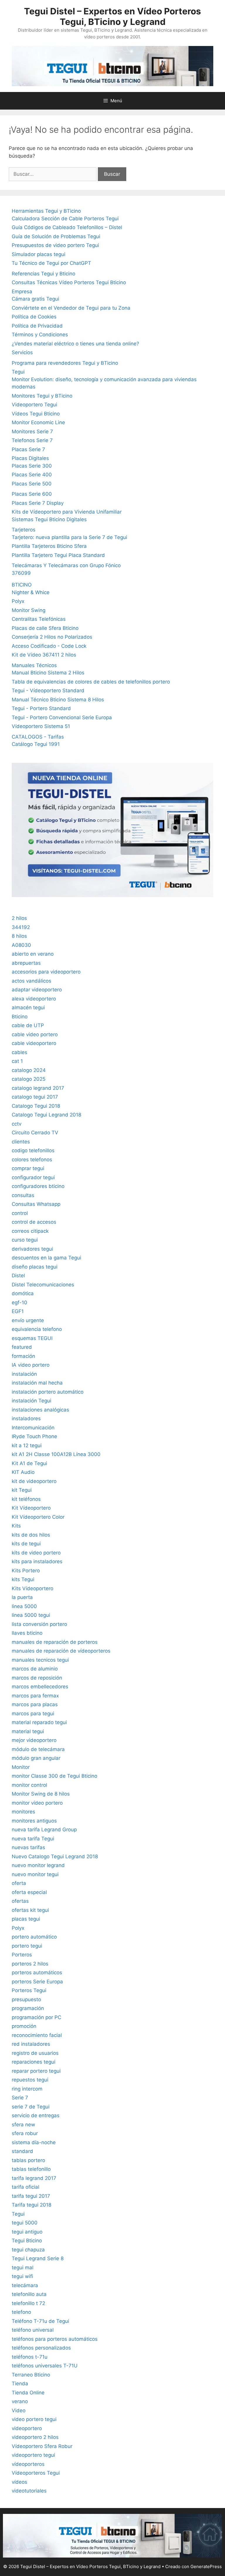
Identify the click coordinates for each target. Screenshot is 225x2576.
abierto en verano (33, 954)
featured (22, 1347)
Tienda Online (28, 2393)
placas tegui (26, 1919)
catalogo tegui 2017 (35, 1097)
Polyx (18, 601)
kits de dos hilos (31, 1535)
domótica (23, 1293)
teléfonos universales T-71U (45, 2366)
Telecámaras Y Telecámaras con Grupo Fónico (66, 565)
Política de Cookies (34, 317)
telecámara (25, 2285)
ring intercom (27, 2089)
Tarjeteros (24, 530)
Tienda (20, 2384)
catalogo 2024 (29, 1070)
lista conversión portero (39, 1624)
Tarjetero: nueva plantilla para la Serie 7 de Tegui (69, 537)
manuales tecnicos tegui (40, 1660)
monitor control (29, 1785)
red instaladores (31, 2044)
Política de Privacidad (37, 326)
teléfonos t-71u (30, 2357)
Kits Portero (26, 1571)
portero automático (34, 1937)
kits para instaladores (37, 1561)
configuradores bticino (38, 1186)
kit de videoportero (34, 1481)
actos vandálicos (31, 981)
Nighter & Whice (31, 592)
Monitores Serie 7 (32, 432)
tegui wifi (22, 2276)
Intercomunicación (33, 1428)
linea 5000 (24, 1606)
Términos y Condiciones (40, 335)
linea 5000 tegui (31, 1615)
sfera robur (25, 2133)
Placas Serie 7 (28, 449)
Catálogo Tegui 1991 (36, 744)
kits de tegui (26, 1544)
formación (23, 1356)
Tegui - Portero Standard (41, 708)
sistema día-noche (34, 2142)
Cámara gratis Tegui (35, 299)
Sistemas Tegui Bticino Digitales (49, 519)
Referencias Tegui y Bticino (44, 274)
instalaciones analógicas (40, 1410)
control (20, 1213)
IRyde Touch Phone (34, 1436)
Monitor (21, 1767)
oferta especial (29, 1892)
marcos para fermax (35, 1696)
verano (20, 2401)
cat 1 (17, 1061)
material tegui (28, 1731)
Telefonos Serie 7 (32, 440)
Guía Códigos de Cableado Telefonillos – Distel (67, 227)
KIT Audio (23, 1472)
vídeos (19, 2482)
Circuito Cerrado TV (35, 1133)
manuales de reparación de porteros (55, 1642)
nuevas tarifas (28, 1847)
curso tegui (25, 1240)
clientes (21, 1142)
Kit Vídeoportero (31, 1508)
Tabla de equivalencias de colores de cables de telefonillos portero (91, 682)
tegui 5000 (25, 2223)
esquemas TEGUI (32, 1338)
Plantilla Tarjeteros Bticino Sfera (49, 546)
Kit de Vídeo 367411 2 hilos (44, 655)
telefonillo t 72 (28, 2303)
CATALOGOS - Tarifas (38, 737)
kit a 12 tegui (27, 1445)
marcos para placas (35, 1704)
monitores (23, 1812)
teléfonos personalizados (41, 2348)
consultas (23, 1195)
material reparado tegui (39, 1722)
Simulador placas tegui (39, 254)
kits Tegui (23, 1579)
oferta (19, 1883)
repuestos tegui (30, 2080)
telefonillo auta (29, 2294)
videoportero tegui (33, 2455)
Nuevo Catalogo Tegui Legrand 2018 (55, 1856)
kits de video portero (36, 1553)
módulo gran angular (36, 1758)
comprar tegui (28, 1168)
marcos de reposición (37, 1678)
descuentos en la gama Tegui (46, 1258)
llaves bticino (27, 1633)
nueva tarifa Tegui (33, 1839)
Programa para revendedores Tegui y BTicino (65, 363)
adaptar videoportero (37, 990)
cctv (17, 1124)
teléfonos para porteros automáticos (55, 2339)
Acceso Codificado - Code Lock (49, 646)
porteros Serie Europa (37, 1982)
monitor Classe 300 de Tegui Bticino (54, 1776)
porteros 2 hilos (30, 1964)
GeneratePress (206, 2566)
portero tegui (27, 1946)
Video (19, 2410)
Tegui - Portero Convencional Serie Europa (62, 717)
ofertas (20, 1901)
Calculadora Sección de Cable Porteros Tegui (65, 219)
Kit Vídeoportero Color (38, 1517)
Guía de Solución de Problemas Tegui (56, 236)
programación (28, 2008)
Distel (18, 1276)
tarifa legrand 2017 (34, 2178)
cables (19, 1052)
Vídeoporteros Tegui (36, 2473)
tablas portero (28, 2160)
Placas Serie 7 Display (38, 503)
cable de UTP (28, 1025)
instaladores (26, 1419)
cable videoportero (34, 1043)
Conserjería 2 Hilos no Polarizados (52, 637)
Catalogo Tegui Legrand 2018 (46, 1115)
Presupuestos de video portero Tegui (55, 245)
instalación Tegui (31, 1401)
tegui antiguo (27, 2232)
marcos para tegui (33, 1714)
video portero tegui (34, 2419)
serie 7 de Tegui (31, 2107)
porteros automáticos (37, 1973)
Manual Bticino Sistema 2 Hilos (48, 673)
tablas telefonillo (31, 2169)
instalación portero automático (48, 1392)
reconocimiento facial (37, 2035)
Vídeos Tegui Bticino (36, 414)
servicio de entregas (36, 2115)
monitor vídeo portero (37, 1803)
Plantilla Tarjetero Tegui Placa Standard (58, 555)
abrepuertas (26, 963)
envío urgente (28, 1320)
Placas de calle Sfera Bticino (45, 628)
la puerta (22, 1597)
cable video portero (35, 1034)
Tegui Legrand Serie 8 (38, 2258)
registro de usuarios (35, 2053)
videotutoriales (29, 2491)
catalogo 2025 (29, 1079)
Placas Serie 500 (32, 484)
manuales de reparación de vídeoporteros (61, 1651)
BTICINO (22, 585)
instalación (24, 1374)
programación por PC (36, 2017)
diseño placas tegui (35, 1267)
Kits (16, 1526)
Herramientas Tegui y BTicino (46, 211)
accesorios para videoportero (46, 972)
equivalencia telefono (37, 1329)
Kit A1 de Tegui (29, 1463)
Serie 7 (20, 2098)
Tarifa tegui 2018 (31, 2205)
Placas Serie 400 (32, 475)
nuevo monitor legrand (38, 1865)
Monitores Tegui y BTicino (42, 396)
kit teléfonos (26, 1499)
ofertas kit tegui (30, 1910)
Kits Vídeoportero (33, 1588)
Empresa (22, 291)
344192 (21, 927)
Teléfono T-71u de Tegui (40, 2321)
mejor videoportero (34, 1740)
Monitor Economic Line (38, 422)
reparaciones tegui (34, 2062)
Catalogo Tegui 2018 (36, 1106)
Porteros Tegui (29, 1990)
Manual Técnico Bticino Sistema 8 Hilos (58, 700)
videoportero (27, 2428)
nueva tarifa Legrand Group (44, 1830)
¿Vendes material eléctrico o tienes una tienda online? (75, 344)
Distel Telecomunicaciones (43, 1285)
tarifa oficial (25, 2187)
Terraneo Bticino (31, 2375)
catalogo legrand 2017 (38, 1088)
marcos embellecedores (40, 1687)
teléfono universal (33, 2330)
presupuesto (26, 1999)
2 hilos (19, 918)
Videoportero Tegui (34, 405)
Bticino (20, 1017)
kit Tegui (22, 1490)
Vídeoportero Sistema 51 (41, 726)
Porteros (22, 1955)
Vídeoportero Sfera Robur (42, 2446)
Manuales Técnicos (34, 665)
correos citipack (30, 1231)
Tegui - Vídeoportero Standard (48, 691)
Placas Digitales (30, 458)
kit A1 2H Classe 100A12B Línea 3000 (56, 1454)
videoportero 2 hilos (35, 2437)
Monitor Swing (29, 610)
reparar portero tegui (36, 2071)
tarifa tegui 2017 (31, 2196)
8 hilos (19, 936)
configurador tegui (33, 1177)
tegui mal (23, 2268)
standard (22, 2151)
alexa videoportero (34, 999)
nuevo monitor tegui (35, 1874)
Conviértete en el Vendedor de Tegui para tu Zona (71, 308)
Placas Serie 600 (32, 494)
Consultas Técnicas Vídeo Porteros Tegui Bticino (69, 282)
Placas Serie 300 (32, 466)
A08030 (21, 945)
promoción (24, 2026)
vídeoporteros (28, 2464)
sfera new (23, 2125)
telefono (21, 2312)
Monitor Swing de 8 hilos (41, 1794)
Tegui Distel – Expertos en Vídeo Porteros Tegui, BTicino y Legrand (112, 16)
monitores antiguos (34, 1821)
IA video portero (31, 1365)
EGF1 (18, 1311)
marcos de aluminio (35, 1669)
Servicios (22, 352)
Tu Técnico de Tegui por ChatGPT (51, 263)
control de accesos (34, 1222)
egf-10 (19, 1303)
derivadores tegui (32, 1249)
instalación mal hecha (37, 1383)
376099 (21, 573)
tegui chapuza (28, 2250)
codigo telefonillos (33, 1150)
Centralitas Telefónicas (39, 619)
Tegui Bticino (27, 2241)
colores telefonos (32, 1160)
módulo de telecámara (38, 1749)
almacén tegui (28, 1007)
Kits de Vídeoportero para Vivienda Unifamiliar (67, 512)
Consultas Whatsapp (36, 1204)
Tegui (18, 372)
